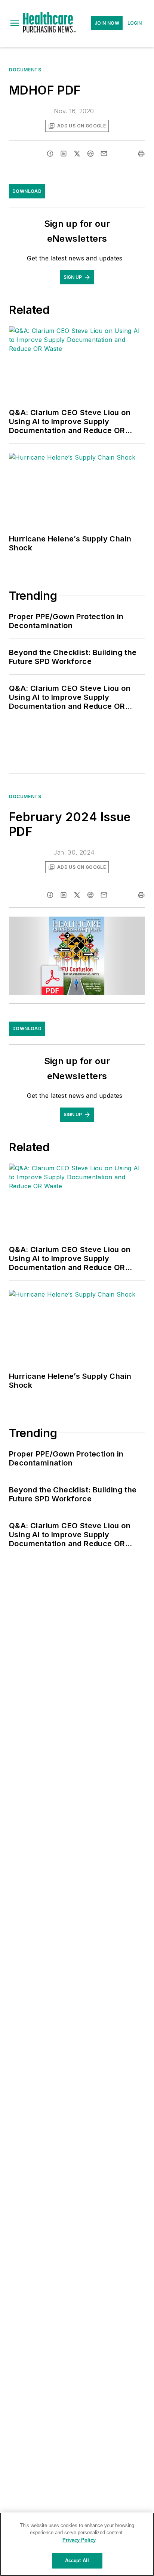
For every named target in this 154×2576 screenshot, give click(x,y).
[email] (104, 154)
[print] (141, 154)
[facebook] (50, 154)
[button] (15, 23)
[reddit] (90, 154)
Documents (25, 70)
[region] (77, 2544)
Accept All (77, 2560)
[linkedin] (64, 154)
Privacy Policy (79, 2540)
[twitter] (77, 154)
